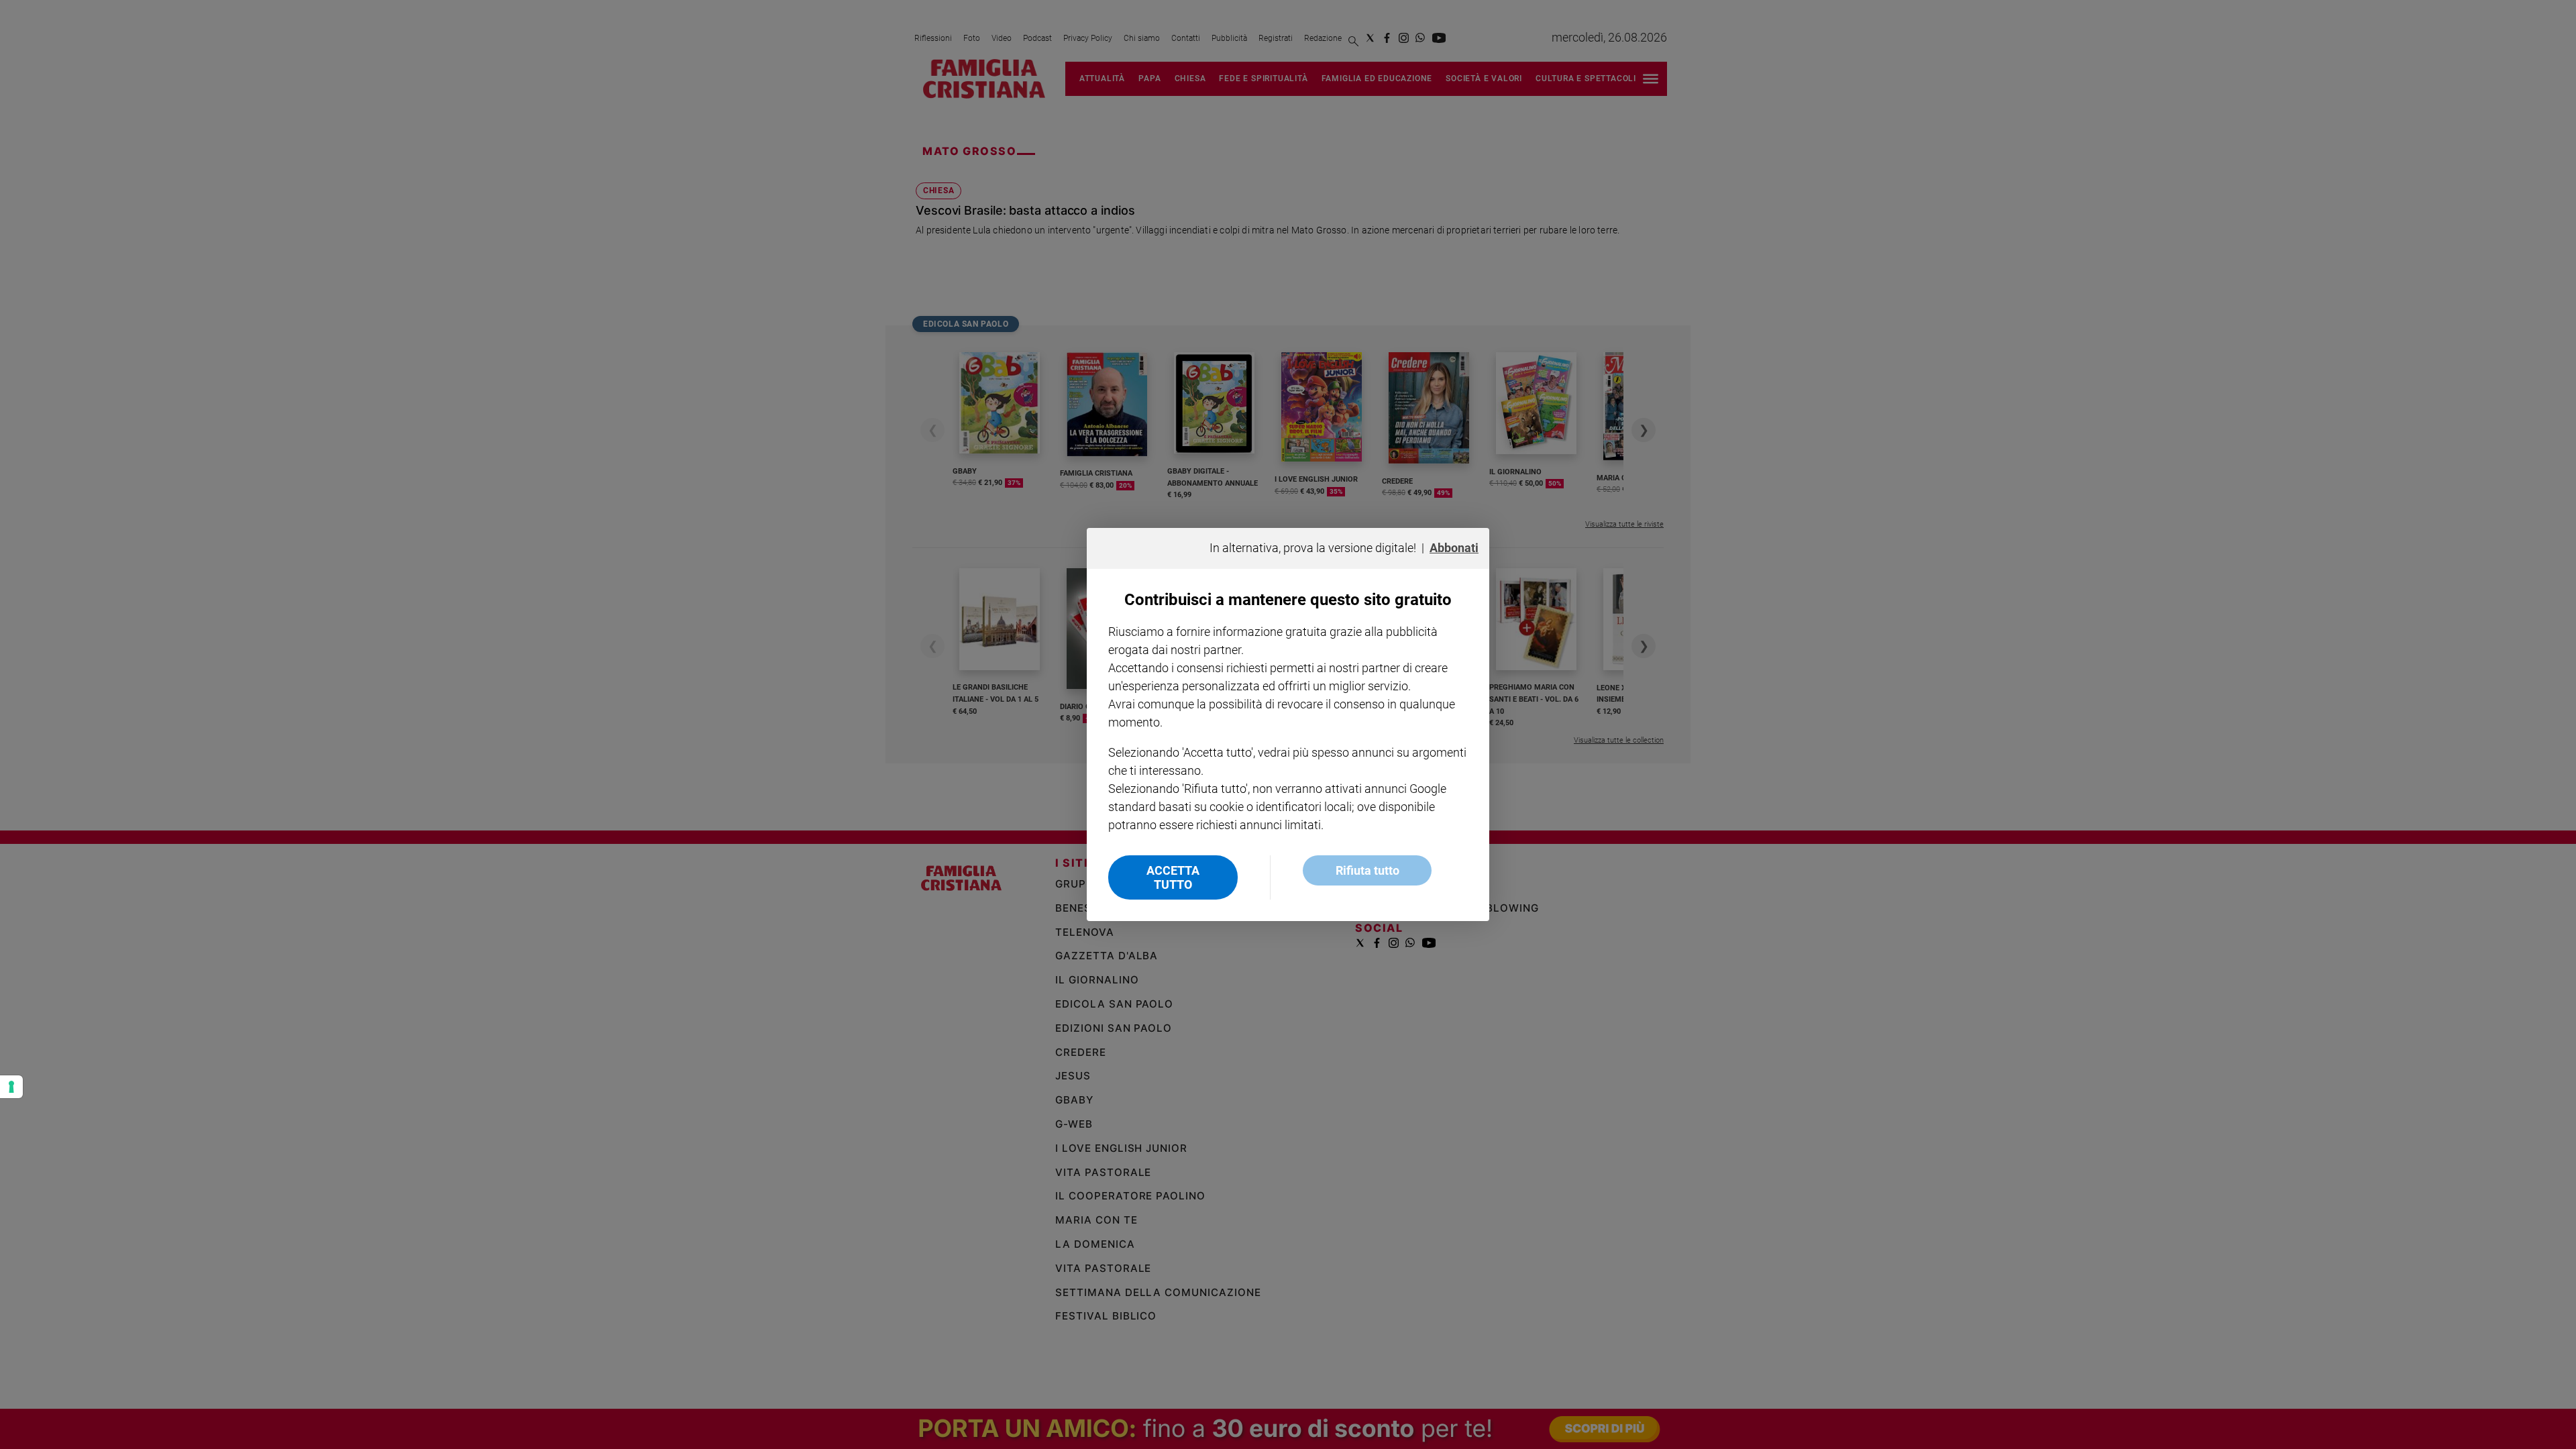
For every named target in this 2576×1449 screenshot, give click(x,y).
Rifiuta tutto (1367, 870)
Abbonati (1454, 548)
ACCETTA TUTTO (1173, 877)
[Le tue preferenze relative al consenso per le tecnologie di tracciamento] (11, 1087)
